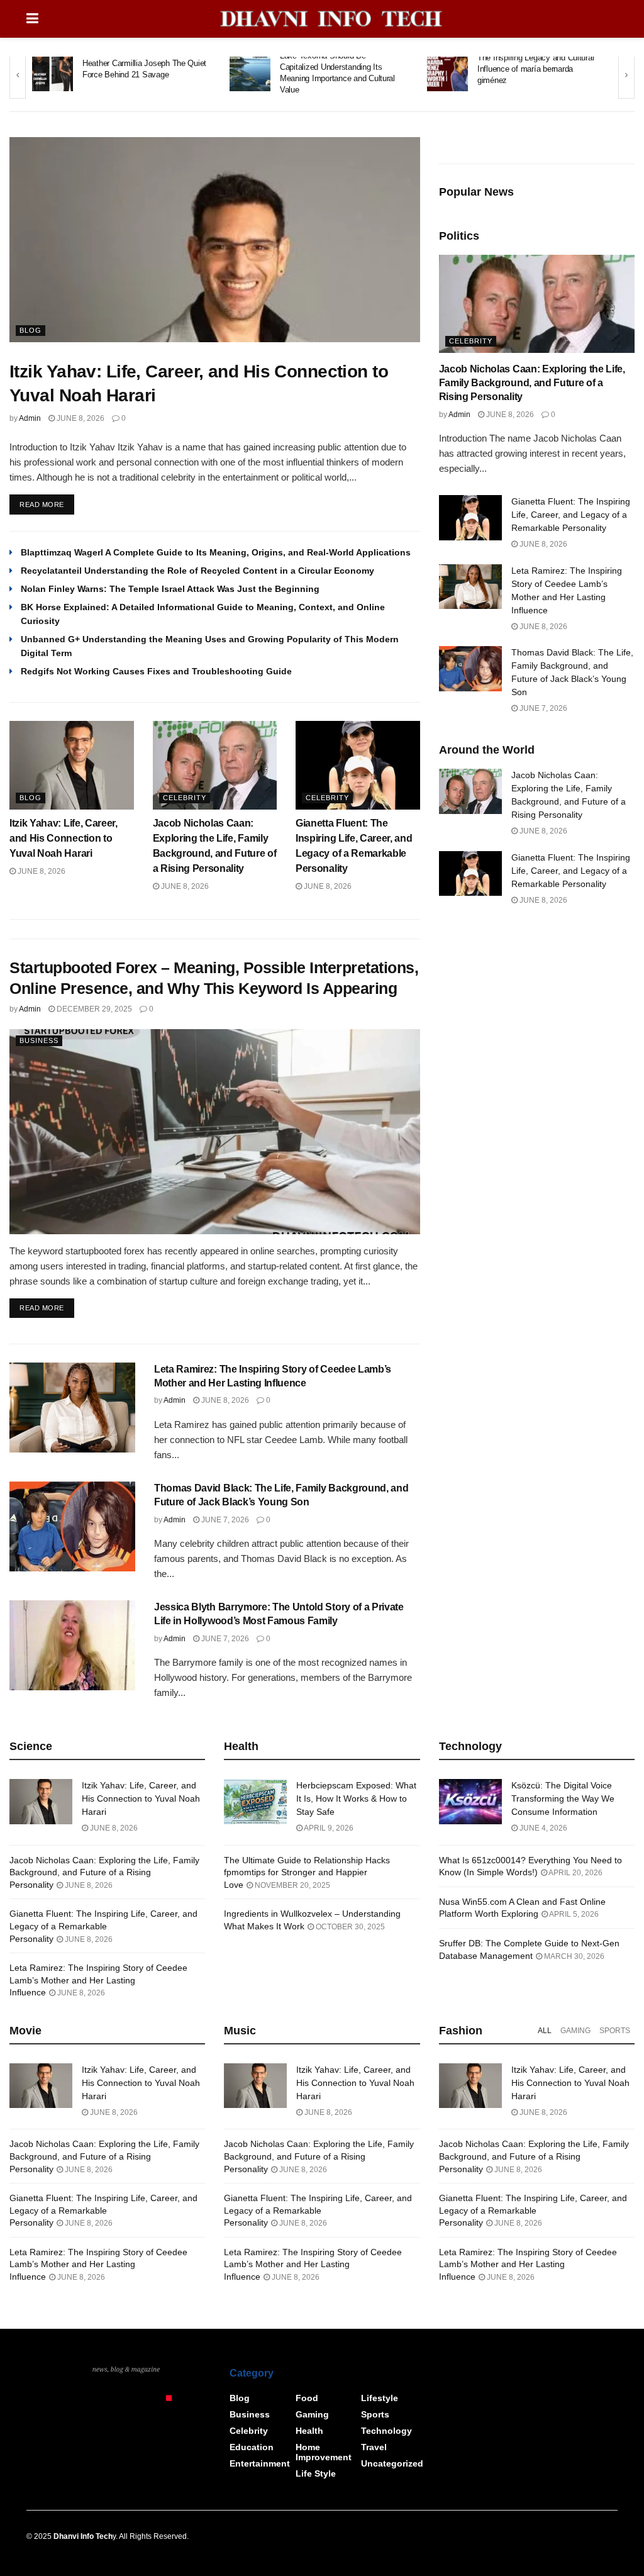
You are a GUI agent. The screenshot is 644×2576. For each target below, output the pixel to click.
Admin (30, 418)
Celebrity (185, 798)
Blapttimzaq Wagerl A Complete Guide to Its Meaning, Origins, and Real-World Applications (216, 552)
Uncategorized (392, 2463)
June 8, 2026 (80, 418)
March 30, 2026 (573, 1956)
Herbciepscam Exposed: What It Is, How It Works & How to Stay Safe (356, 1798)
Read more (42, 505)
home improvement (324, 2452)
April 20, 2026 (575, 1873)
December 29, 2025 (93, 1009)
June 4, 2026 (542, 1828)
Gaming (575, 2031)
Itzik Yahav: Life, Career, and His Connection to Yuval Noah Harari (64, 838)
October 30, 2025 (349, 1927)
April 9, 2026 (328, 1828)
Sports (615, 2031)
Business (39, 1040)
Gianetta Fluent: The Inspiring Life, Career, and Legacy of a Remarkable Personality (571, 515)
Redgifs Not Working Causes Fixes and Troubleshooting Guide (156, 671)
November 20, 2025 (291, 1885)
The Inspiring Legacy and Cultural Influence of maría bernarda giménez (536, 69)
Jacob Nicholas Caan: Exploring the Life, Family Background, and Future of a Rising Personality (532, 383)
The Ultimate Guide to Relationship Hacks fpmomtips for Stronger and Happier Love (307, 1872)
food (307, 2398)
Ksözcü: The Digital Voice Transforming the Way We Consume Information (563, 1798)
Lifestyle (380, 2398)
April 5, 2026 (573, 1914)
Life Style (316, 2473)
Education (252, 2447)
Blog (31, 330)
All (545, 2031)
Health (309, 2431)
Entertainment (260, 2463)
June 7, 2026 (224, 1520)
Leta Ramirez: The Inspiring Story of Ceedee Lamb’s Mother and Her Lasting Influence (98, 1980)
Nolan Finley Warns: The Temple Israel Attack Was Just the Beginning (170, 589)
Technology (386, 2431)
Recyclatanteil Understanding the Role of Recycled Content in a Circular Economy (197, 571)
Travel (374, 2447)
